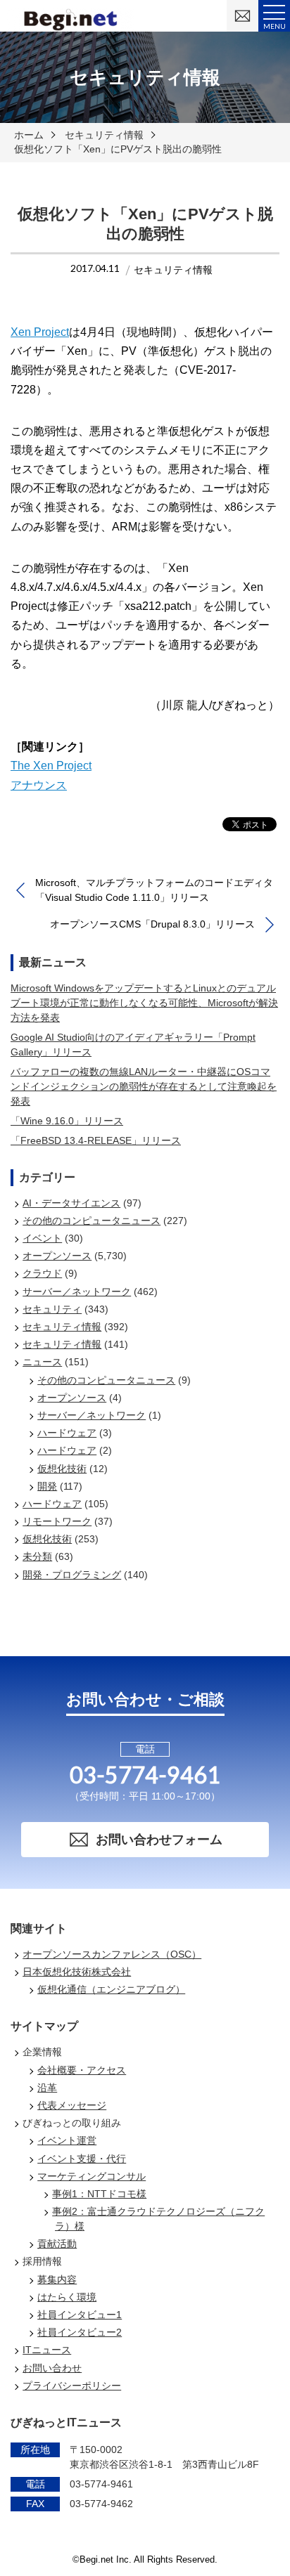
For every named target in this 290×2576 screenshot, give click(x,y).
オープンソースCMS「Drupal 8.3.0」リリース (152, 924)
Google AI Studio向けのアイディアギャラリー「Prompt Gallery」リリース (133, 1045)
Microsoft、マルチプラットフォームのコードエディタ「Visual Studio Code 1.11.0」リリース (154, 890)
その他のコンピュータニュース (92, 1221)
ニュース (42, 1362)
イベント (42, 1238)
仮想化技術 (62, 1469)
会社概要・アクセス (82, 2070)
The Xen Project (51, 766)
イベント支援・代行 (82, 2159)
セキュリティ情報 (104, 135)
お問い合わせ (52, 2368)
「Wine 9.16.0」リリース (67, 1121)
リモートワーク (57, 1521)
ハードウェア (67, 1433)
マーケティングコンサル (92, 2176)
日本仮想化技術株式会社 (77, 1972)
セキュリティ (52, 1309)
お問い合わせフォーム (159, 1840)
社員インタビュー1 (80, 2315)
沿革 (47, 2088)
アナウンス (39, 785)
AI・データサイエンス (71, 1203)
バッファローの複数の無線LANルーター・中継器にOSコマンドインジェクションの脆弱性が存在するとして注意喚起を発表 (144, 1086)
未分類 (37, 1556)
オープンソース (57, 1256)
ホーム (29, 135)
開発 (47, 1486)
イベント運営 (67, 2140)
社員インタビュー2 (80, 2332)
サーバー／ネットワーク (77, 1292)
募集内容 (57, 2279)
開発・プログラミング (72, 1575)
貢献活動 (57, 2244)
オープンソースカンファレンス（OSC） (112, 1954)
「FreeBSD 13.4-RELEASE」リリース (96, 1140)
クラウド (42, 1273)
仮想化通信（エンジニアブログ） (111, 1989)
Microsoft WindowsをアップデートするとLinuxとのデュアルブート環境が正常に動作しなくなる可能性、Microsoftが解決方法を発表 (144, 1003)
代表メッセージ (72, 2105)
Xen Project (40, 332)
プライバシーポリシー (72, 2386)
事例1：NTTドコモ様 (99, 2194)
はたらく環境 (67, 2297)
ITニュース (47, 2350)
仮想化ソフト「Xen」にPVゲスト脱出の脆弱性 (118, 149)
